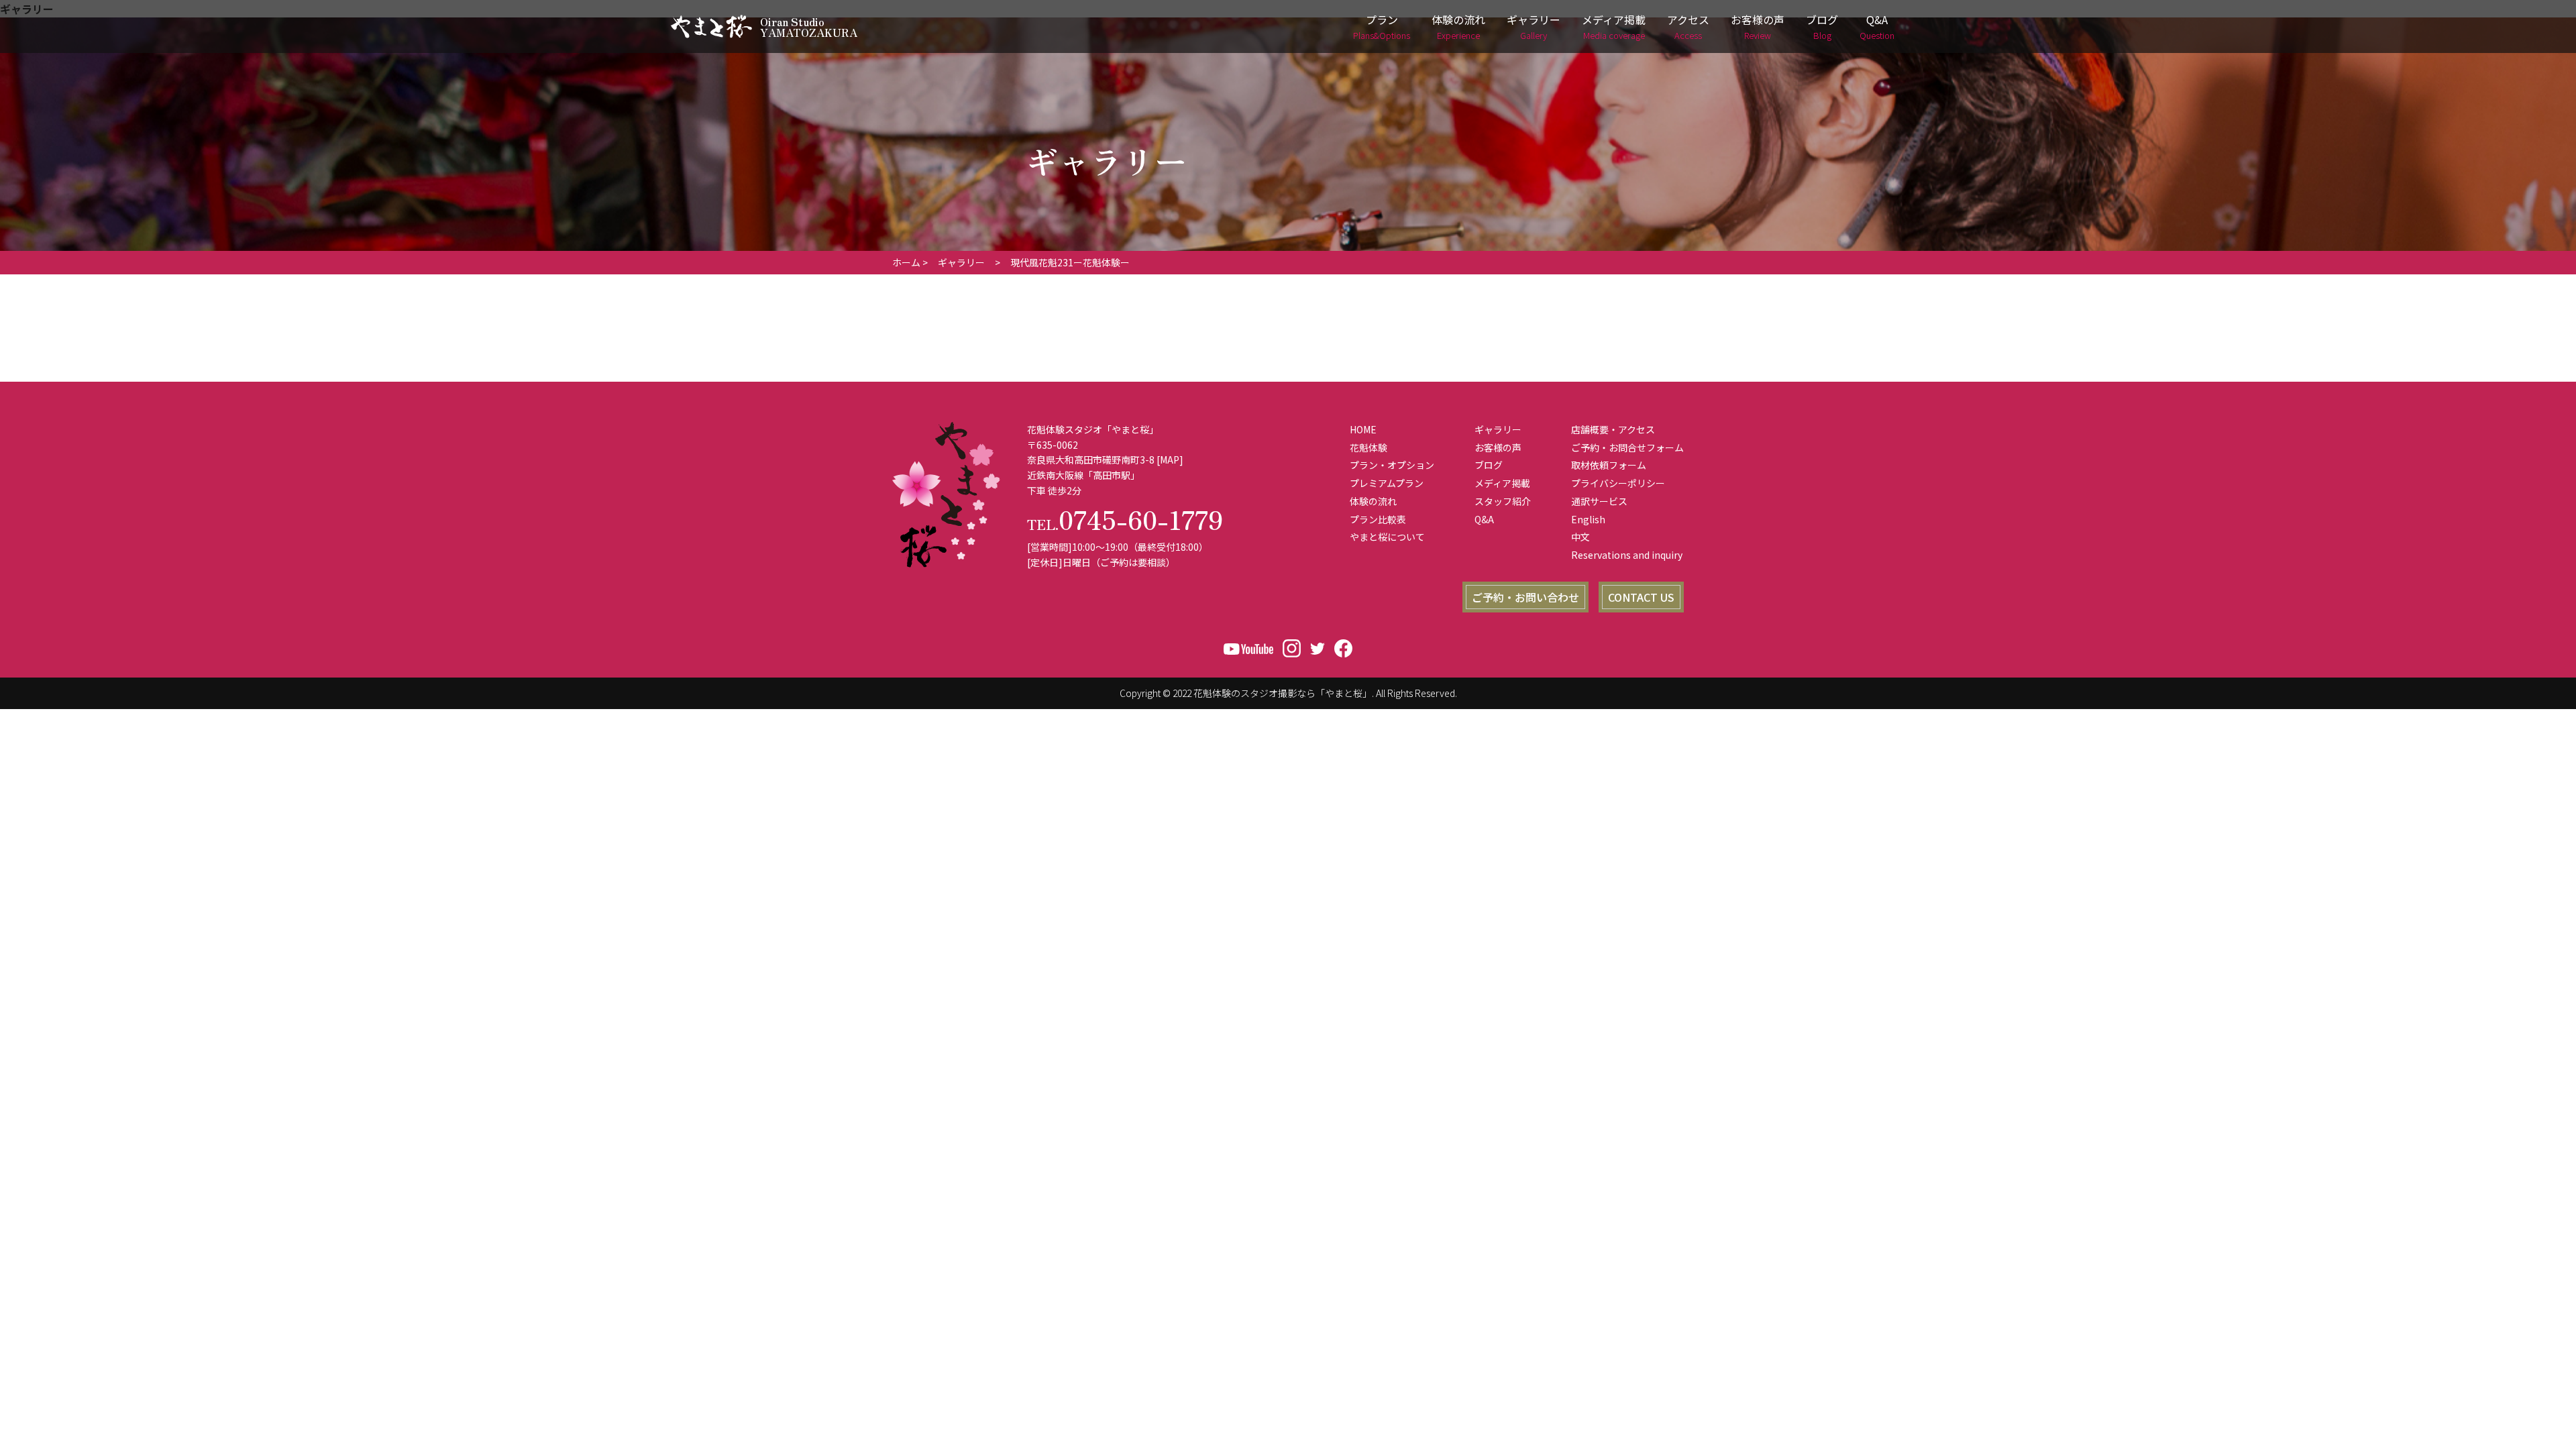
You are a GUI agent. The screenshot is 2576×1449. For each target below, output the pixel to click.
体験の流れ (1458, 26)
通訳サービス (1599, 501)
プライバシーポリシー (1618, 483)
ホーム (906, 262)
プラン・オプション (1392, 465)
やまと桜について (1387, 537)
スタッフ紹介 (1503, 501)
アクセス (1688, 26)
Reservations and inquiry (1627, 555)
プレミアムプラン (1387, 483)
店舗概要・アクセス (1613, 429)
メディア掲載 (1614, 26)
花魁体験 (1368, 447)
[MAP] (1170, 460)
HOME (1363, 429)
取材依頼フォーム (1609, 465)
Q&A (1877, 26)
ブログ (1822, 26)
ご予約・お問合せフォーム (1627, 447)
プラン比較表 (1378, 519)
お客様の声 (1758, 26)
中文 (1580, 537)
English (1588, 519)
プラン (1382, 26)
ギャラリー (1534, 26)
